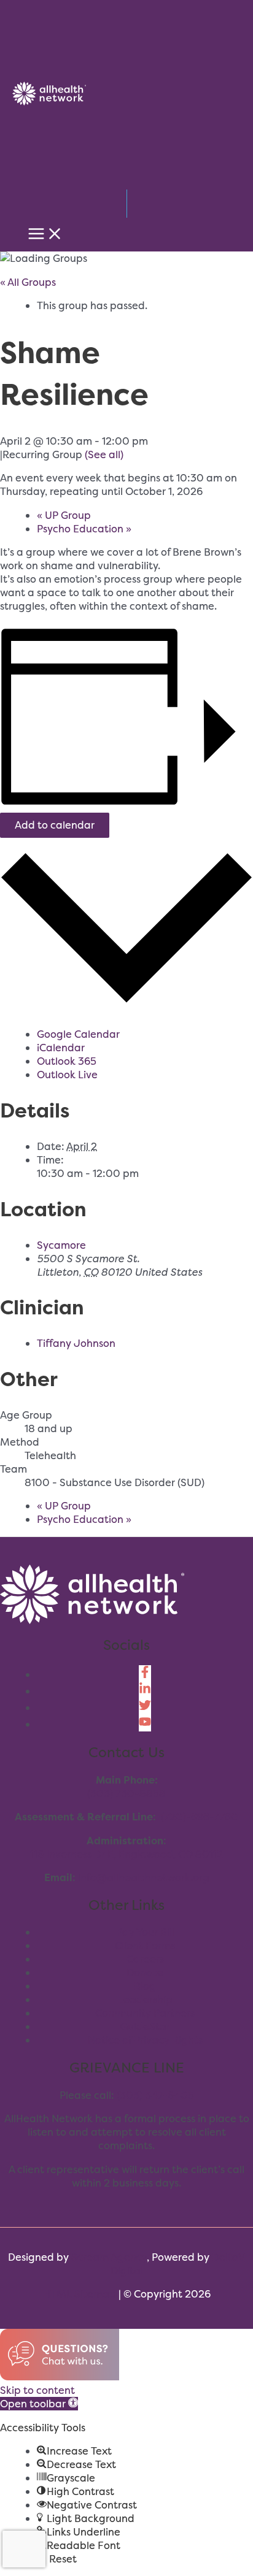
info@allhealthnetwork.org (144, 1877)
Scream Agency (109, 2257)
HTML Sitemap (80, 2294)
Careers (145, 1959)
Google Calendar (78, 1034)
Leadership (145, 1999)
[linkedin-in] (145, 1691)
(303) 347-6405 (155, 2095)
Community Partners (145, 2013)
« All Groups (28, 282)
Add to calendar (55, 825)
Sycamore (61, 1245)
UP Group (64, 515)
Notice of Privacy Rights (145, 2040)
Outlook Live (67, 1075)
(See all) (104, 454)
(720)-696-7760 (200, 1817)
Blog (145, 1986)
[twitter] (145, 1708)
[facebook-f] (145, 1674)
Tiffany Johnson (76, 1343)
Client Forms (145, 1945)
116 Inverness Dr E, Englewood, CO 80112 (126, 1854)
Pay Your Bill (145, 1932)
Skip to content (37, 2390)
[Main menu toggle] (45, 234)
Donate (145, 1972)
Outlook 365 (67, 1061)
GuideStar (145, 2026)
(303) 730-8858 (126, 1793)
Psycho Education (84, 529)
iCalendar (61, 1048)
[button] (39, 2404)
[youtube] (145, 1724)
